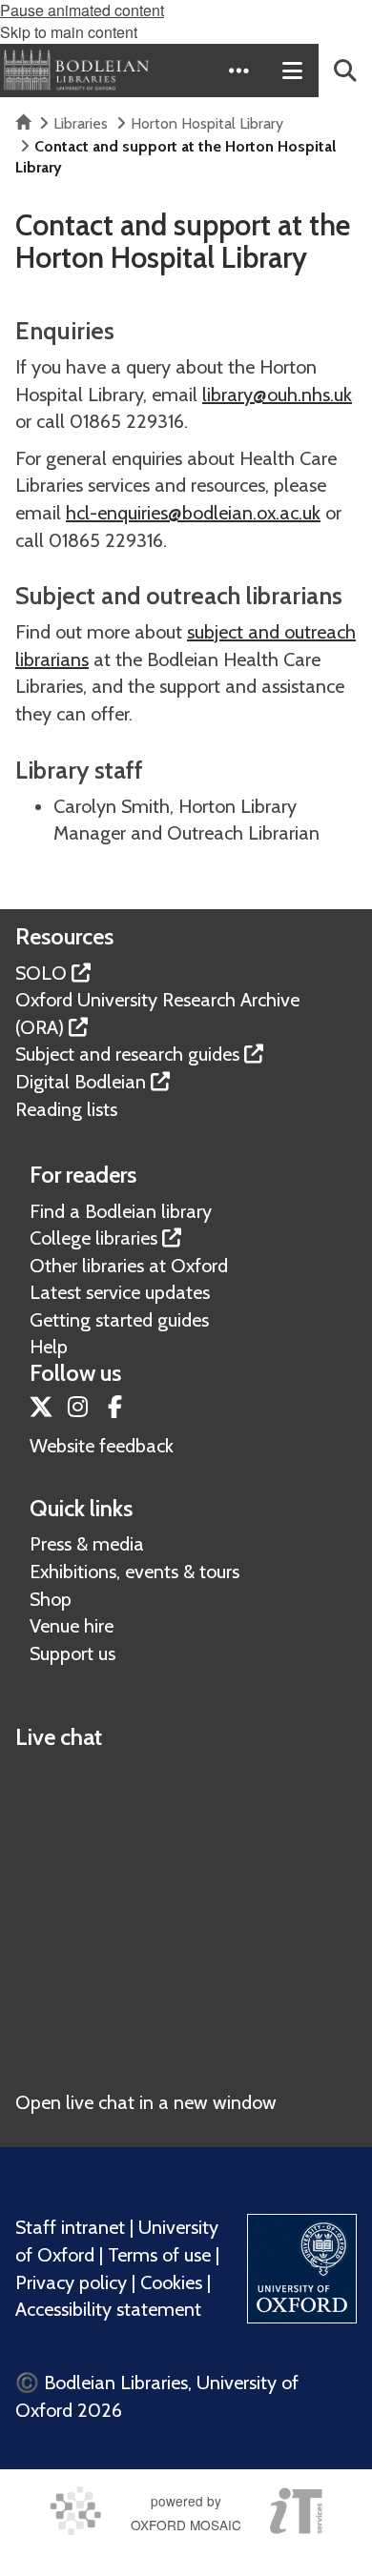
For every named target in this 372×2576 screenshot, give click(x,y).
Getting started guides (119, 1320)
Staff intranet (70, 2227)
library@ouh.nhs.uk (277, 395)
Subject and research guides (127, 1054)
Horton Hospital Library (207, 123)
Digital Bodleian (81, 1082)
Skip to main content (69, 32)
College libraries (93, 1238)
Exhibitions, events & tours (134, 1572)
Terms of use (159, 2255)
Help (49, 1347)
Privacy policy (71, 2282)
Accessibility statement (108, 2309)
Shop (51, 1599)
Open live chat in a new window (146, 2102)
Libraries (81, 123)
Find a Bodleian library (121, 1211)
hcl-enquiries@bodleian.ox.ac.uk (193, 513)
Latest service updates (120, 1292)
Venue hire (72, 1626)
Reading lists (66, 1109)
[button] (238, 71)
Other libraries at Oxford (129, 1266)
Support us (72, 1653)
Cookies (171, 2282)
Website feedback (102, 1446)
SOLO (41, 973)
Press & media (87, 1544)
